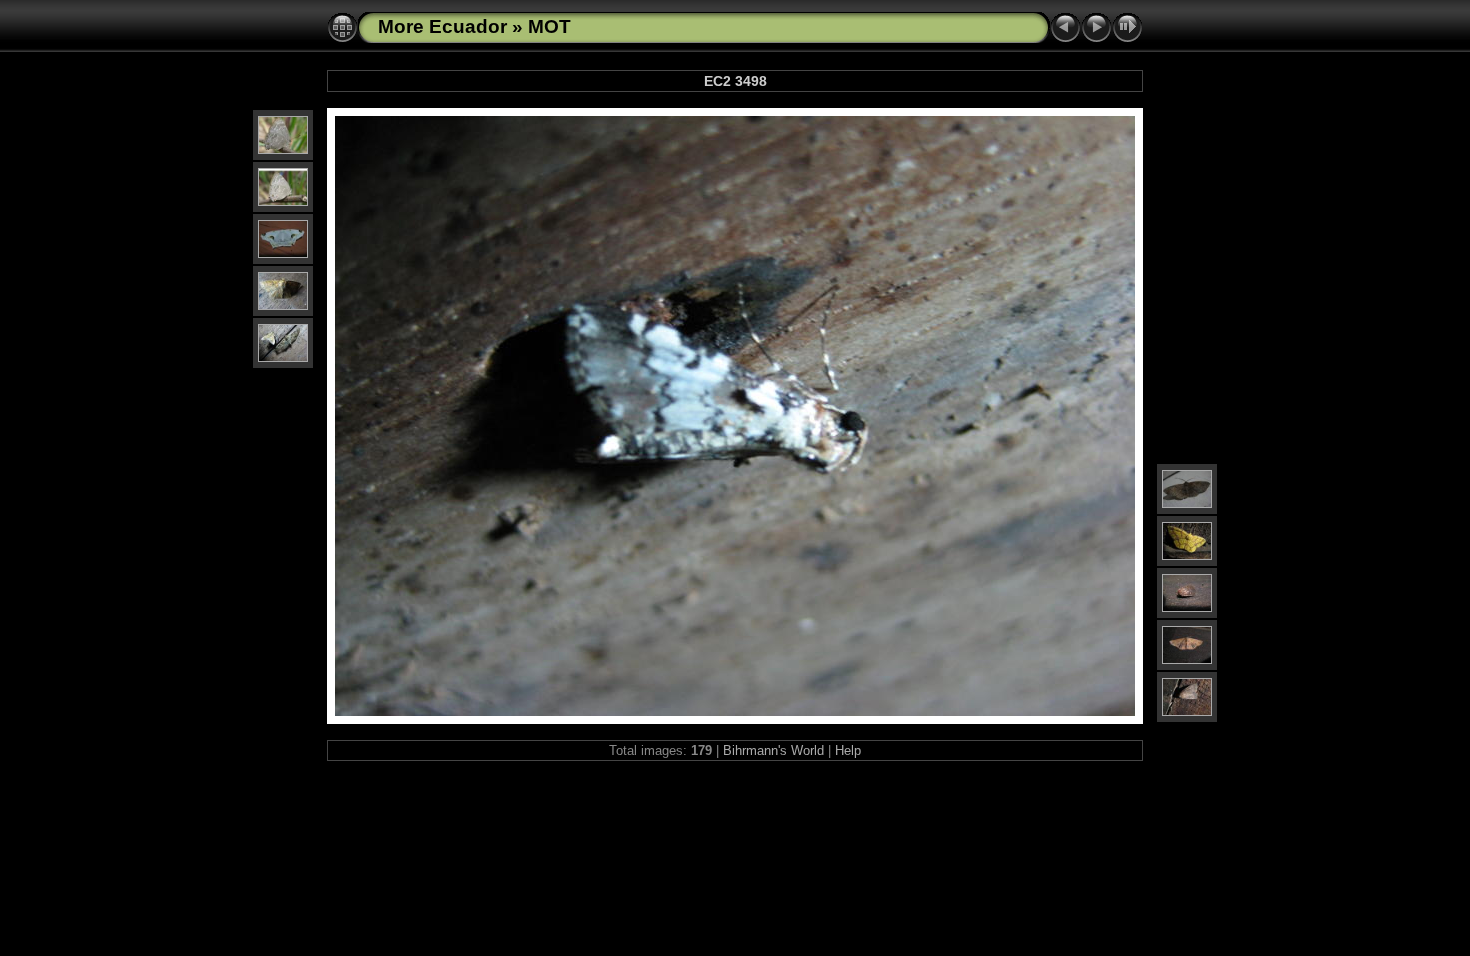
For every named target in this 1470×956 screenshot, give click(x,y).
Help (848, 750)
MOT (549, 26)
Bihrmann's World (773, 750)
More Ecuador (442, 26)
